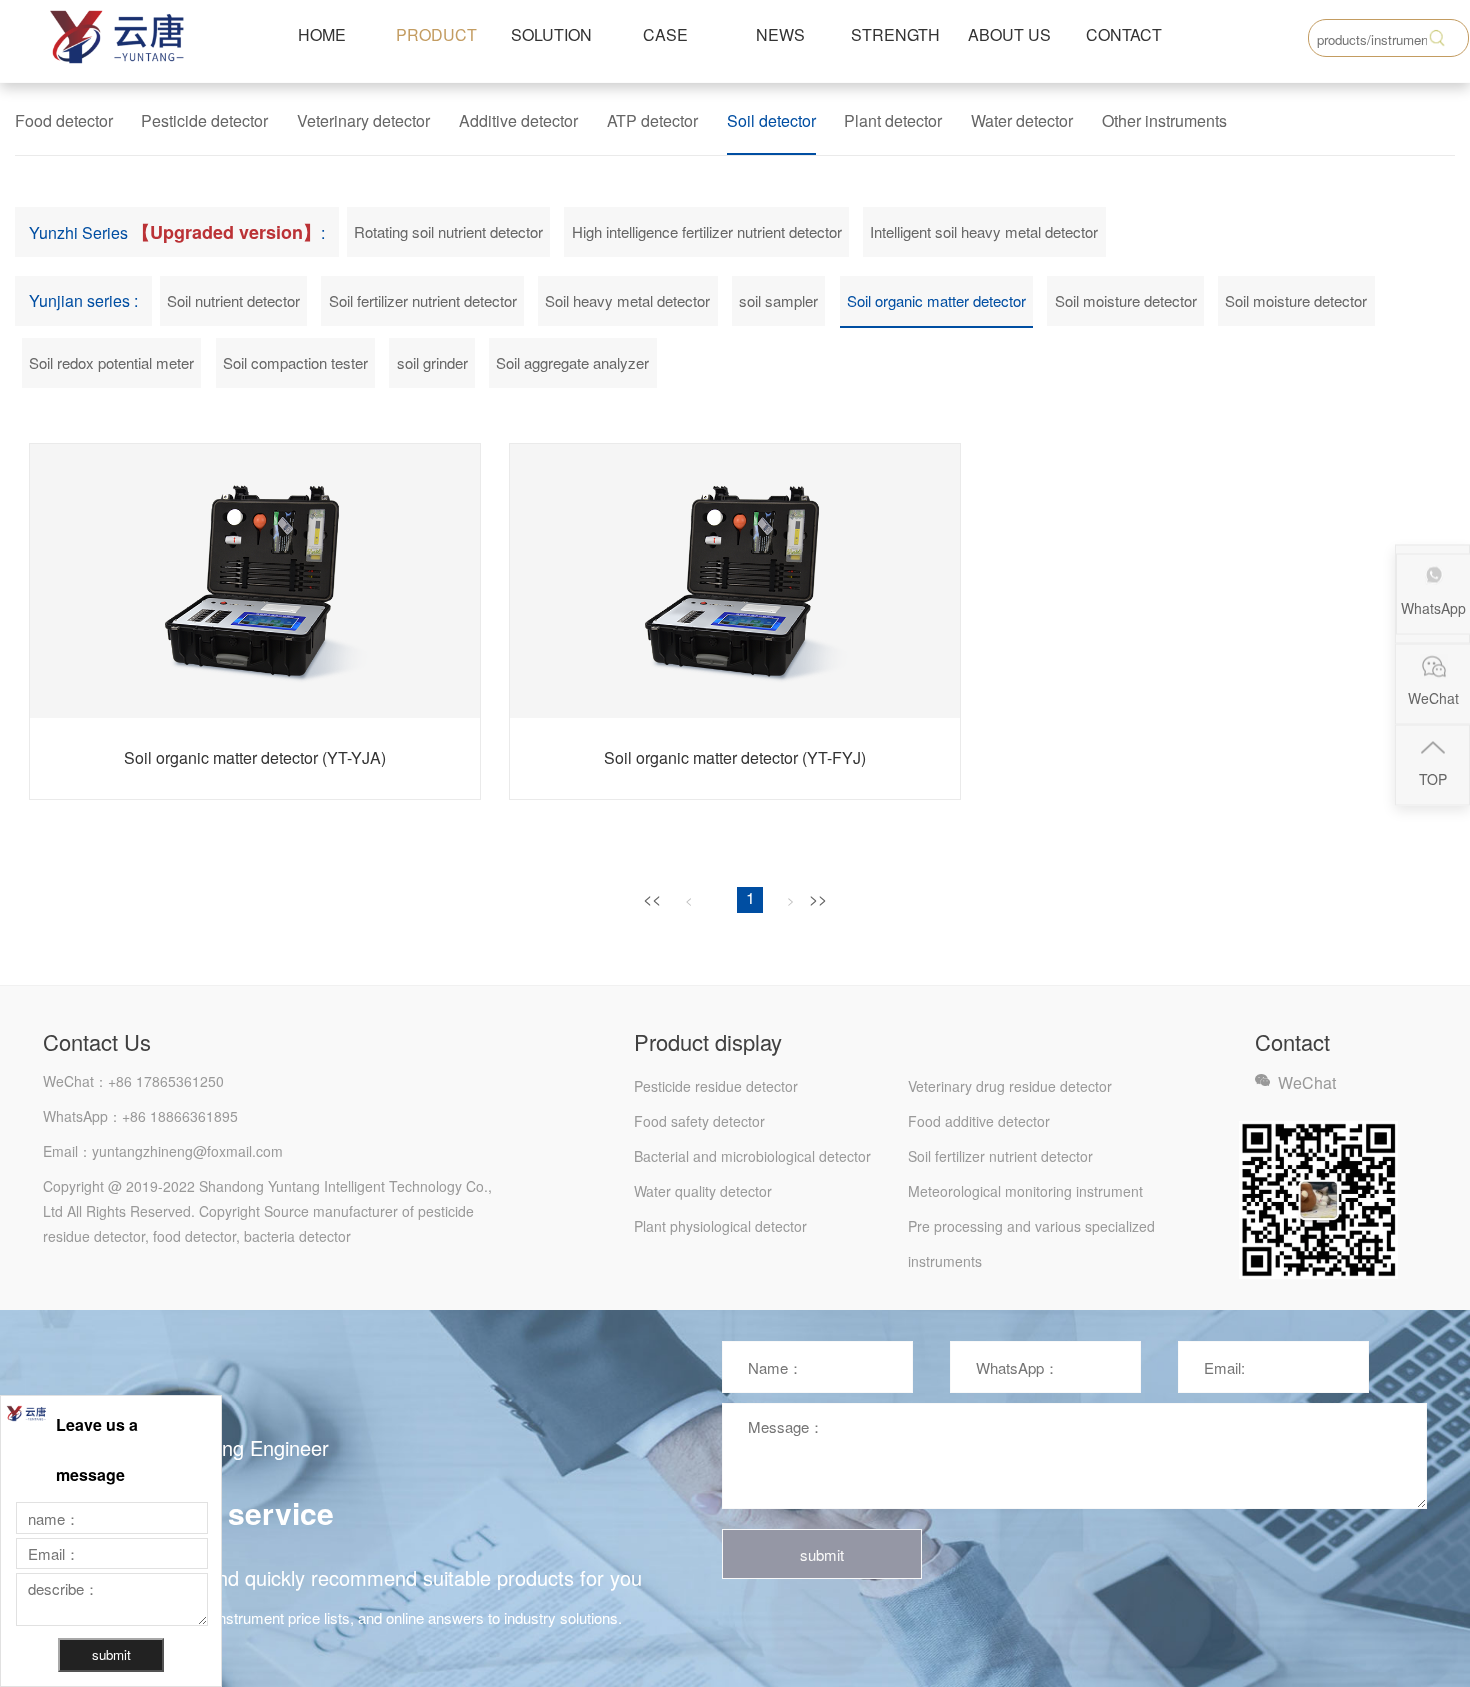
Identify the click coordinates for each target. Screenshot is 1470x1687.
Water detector (1022, 120)
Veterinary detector (363, 120)
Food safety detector (699, 1121)
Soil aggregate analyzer (572, 362)
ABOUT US (1009, 34)
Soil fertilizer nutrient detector (423, 300)
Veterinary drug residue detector (1010, 1086)
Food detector (64, 120)
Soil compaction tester (295, 362)
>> (818, 898)
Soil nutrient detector (233, 300)
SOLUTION (551, 34)
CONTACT (1124, 34)
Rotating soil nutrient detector (448, 231)
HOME (322, 34)
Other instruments (1164, 120)
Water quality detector (703, 1191)
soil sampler (778, 300)
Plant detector (893, 120)
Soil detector (771, 120)
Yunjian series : (83, 300)
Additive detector (518, 120)
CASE (665, 34)
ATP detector (652, 120)
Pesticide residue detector (716, 1086)
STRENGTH (895, 34)
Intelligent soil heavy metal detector (984, 231)
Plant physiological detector (720, 1226)
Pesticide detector (204, 120)
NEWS (780, 34)
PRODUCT (436, 34)
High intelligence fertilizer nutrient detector (707, 231)
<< (652, 898)
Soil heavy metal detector (627, 300)
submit (822, 1554)
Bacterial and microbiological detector (752, 1156)
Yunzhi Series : (177, 232)
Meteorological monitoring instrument (1025, 1191)
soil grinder (432, 362)
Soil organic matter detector (936, 300)
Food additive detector (979, 1121)
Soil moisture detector (1126, 300)
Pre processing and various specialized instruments (1031, 1230)
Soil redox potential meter (111, 362)
